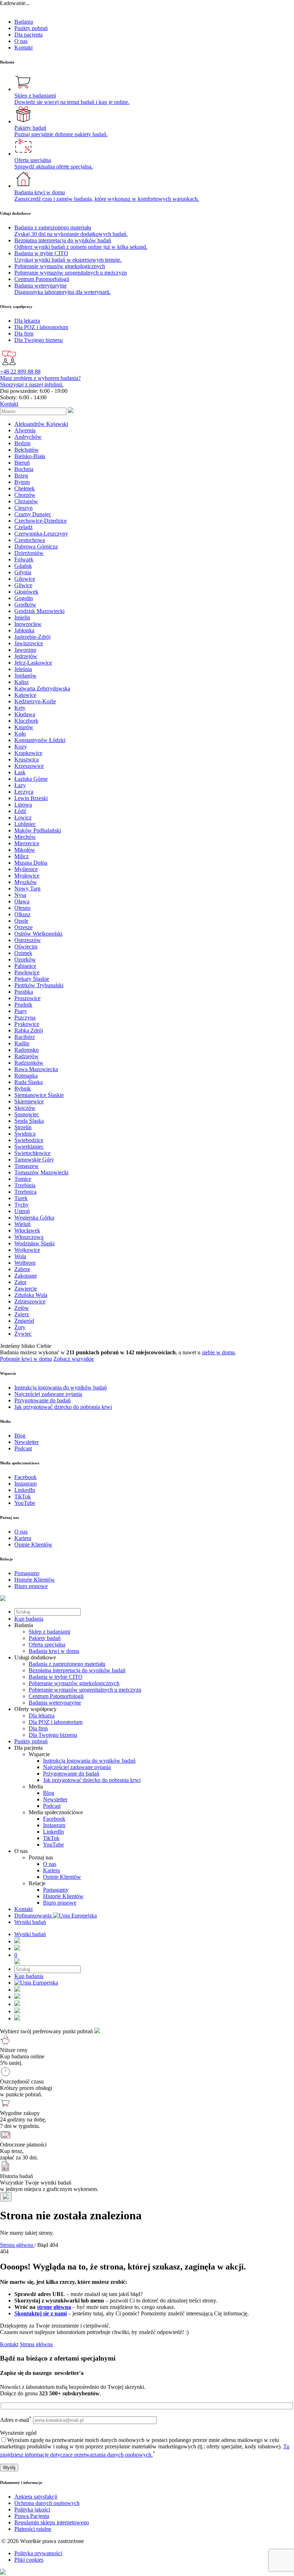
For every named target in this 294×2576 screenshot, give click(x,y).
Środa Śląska (29, 1121)
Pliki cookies (29, 2560)
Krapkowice (28, 753)
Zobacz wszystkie (74, 1359)
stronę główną (54, 2307)
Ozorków (25, 959)
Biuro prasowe (60, 1903)
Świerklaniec (29, 1147)
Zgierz (22, 1314)
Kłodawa (25, 714)
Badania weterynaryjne (55, 1703)
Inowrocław (28, 624)
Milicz (22, 856)
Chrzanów (26, 501)
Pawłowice (27, 972)
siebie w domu (218, 1352)
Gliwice (23, 585)
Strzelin (23, 1127)
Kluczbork (26, 721)
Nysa (20, 895)
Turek (21, 1198)
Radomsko (27, 1050)
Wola (20, 1256)
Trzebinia (25, 1185)
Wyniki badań (30, 1922)
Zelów (22, 1308)
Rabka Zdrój (29, 1030)
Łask (20, 772)
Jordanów (25, 676)
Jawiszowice (29, 643)
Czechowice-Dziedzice (41, 521)
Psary (21, 1011)
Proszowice (27, 998)
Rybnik (23, 1089)
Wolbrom (25, 1263)
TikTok (51, 1838)
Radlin (22, 1043)
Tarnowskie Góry (34, 1159)
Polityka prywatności (38, 2553)
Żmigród (24, 1321)
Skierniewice (29, 1101)
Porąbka (24, 992)
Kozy (21, 747)
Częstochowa (30, 540)
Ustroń (22, 1211)
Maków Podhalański (38, 830)
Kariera (51, 1870)
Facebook (54, 1819)
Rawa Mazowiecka (36, 1069)
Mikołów (25, 850)
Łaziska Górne (31, 779)
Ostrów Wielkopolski (38, 934)
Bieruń (22, 463)
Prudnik (23, 1005)
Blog (49, 1793)
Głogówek (26, 592)
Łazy (20, 785)
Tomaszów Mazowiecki (41, 1172)
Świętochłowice (32, 1153)
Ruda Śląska (29, 1082)
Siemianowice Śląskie (39, 1095)
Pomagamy (56, 1890)
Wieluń (22, 1224)
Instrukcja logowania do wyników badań (89, 1761)
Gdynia (23, 572)
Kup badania (29, 1619)
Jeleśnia (23, 669)
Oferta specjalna (47, 1645)
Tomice (23, 1179)
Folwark (24, 559)
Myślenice (26, 869)
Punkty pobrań (31, 28)
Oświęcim (26, 947)
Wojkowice (27, 1250)
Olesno (22, 908)
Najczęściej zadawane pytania (77, 1767)
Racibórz (25, 1037)
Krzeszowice (29, 766)
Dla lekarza (42, 1715)
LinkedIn (53, 1832)
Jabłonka (24, 630)
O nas (21, 41)
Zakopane (26, 1276)
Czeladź (23, 527)
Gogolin (24, 598)
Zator (20, 1282)
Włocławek (27, 1230)
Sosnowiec (27, 1114)
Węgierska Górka (34, 1218)
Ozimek (23, 953)
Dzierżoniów (29, 553)
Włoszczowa (29, 1237)
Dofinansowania (34, 1916)
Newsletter (55, 1799)
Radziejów (27, 1056)
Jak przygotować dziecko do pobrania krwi (92, 1780)
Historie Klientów (63, 1896)
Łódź (20, 811)
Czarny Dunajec (33, 514)
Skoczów (25, 1108)
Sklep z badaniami (49, 1632)
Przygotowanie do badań (71, 1774)
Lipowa (23, 805)
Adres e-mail (16, 2420)
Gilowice (25, 579)
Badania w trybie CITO (56, 1677)
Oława (22, 901)
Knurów (24, 727)
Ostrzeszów (28, 940)
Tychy (22, 1205)
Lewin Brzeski (31, 798)
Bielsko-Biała (30, 456)
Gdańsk (23, 566)
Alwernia (25, 430)
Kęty (20, 708)
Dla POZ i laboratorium (56, 1722)
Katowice (25, 695)
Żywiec (23, 1334)
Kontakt (23, 47)
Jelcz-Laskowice (33, 663)
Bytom (22, 482)
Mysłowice (27, 876)
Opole (21, 921)
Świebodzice (29, 1140)
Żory (20, 1327)
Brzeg (21, 476)
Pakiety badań (45, 1638)
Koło (20, 734)
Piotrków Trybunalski (39, 985)
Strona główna (36, 2344)
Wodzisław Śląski (34, 1243)
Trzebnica (25, 1192)
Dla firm (38, 1728)
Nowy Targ (27, 888)
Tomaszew (27, 1166)
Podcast (52, 1806)
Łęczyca (24, 792)
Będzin (22, 443)
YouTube (53, 1845)
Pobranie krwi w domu (26, 1359)
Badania (24, 22)
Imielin (22, 617)
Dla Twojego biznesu (53, 1735)
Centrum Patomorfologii (56, 1696)
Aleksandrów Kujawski (41, 424)
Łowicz (23, 818)
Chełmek (25, 488)
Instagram (54, 1825)
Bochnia (24, 469)
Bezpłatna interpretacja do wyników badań (77, 1670)
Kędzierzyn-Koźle (35, 701)
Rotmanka (26, 1076)
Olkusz (22, 914)
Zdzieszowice (30, 1301)
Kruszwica (27, 759)
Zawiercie (26, 1289)
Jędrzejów (26, 656)
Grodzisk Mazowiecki (39, 611)
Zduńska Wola (31, 1295)
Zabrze (22, 1269)
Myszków (26, 882)
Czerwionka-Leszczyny (41, 534)
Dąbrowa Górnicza (36, 546)
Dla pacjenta (29, 35)
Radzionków (29, 1063)
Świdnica (25, 1134)
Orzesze (23, 927)
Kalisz (22, 682)
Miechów (25, 837)
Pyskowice (27, 1024)
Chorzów (25, 495)
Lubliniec (25, 824)
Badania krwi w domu (54, 1651)
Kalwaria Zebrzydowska (42, 688)
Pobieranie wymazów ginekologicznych (74, 1683)
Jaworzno (25, 650)
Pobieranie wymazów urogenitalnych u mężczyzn (85, 1690)
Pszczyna (25, 1018)
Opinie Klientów (62, 1877)
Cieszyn (23, 508)
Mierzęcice (27, 843)
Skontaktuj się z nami (41, 2313)
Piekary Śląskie (32, 979)
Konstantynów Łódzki (40, 740)
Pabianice (25, 966)
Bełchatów (27, 450)
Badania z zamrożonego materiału (67, 1664)
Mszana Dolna (31, 863)
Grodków (25, 605)
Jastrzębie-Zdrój (32, 637)
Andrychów (28, 437)
